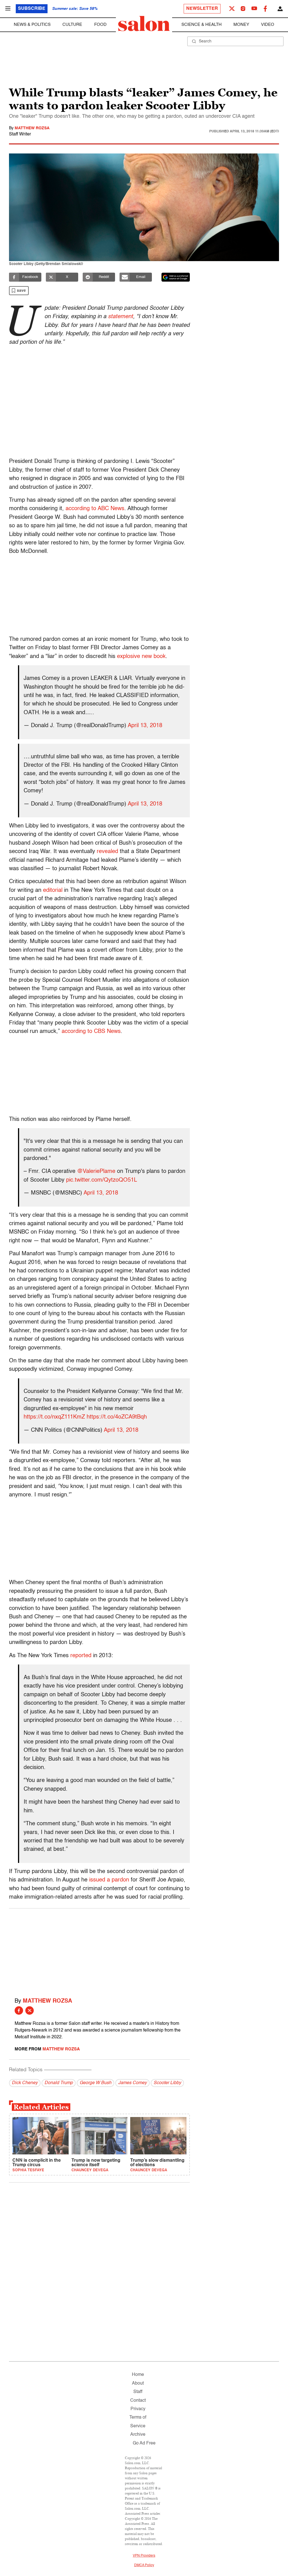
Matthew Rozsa (32, 128)
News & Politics (32, 25)
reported (81, 1656)
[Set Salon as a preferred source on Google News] (176, 277)
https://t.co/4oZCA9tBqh (117, 1417)
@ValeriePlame (96, 1171)
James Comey (132, 2083)
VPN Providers (144, 2556)
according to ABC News (95, 509)
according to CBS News (91, 1032)
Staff (138, 2392)
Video (268, 25)
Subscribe (32, 9)
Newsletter (202, 9)
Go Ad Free (144, 2443)
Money (241, 25)
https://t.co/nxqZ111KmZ (54, 1417)
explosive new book (141, 657)
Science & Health (202, 25)
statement (121, 317)
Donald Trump (59, 2083)
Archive (138, 2435)
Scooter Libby (167, 2083)
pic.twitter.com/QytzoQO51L (102, 1180)
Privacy (138, 2409)
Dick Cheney (25, 2083)
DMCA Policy (144, 2565)
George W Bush (95, 2083)
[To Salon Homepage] (144, 24)
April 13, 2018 (145, 726)
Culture (72, 25)
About (138, 2383)
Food (100, 25)
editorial (53, 890)
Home (138, 2375)
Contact (138, 2401)
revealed (107, 852)
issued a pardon (109, 1880)
